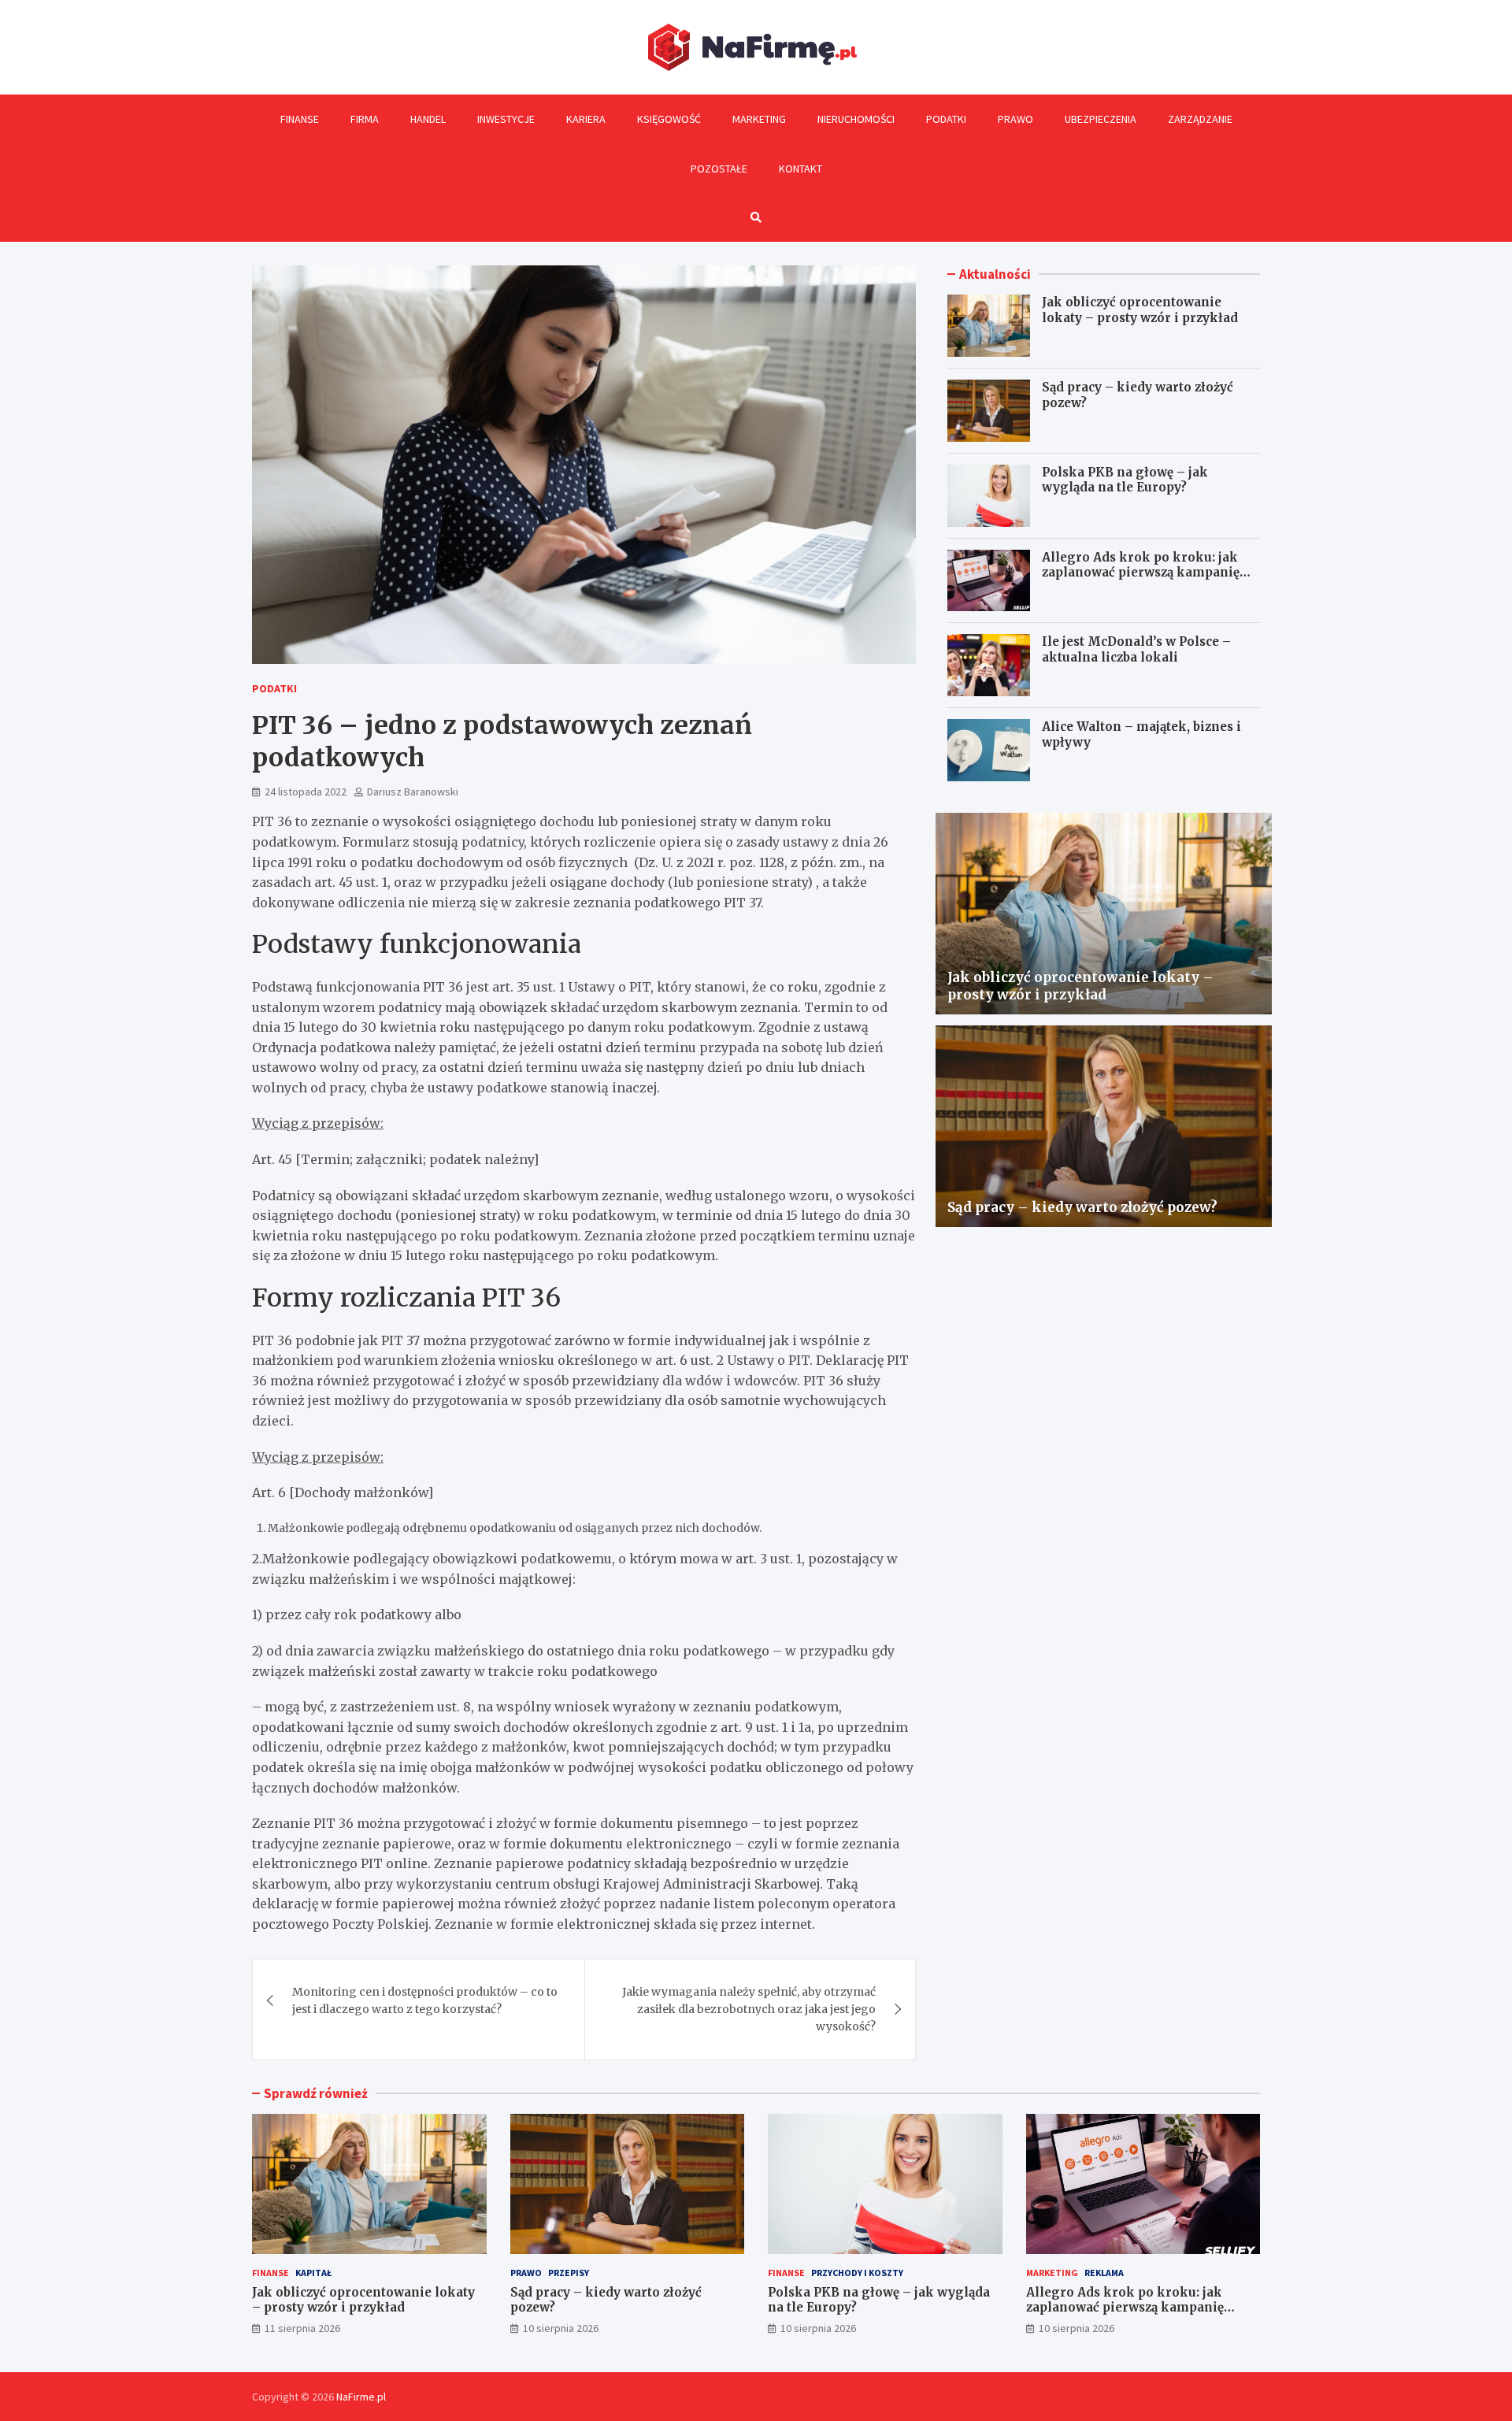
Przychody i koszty (857, 2273)
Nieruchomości (856, 119)
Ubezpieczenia (1101, 119)
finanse (271, 2273)
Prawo (1015, 119)
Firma (365, 119)
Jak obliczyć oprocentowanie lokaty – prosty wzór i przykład (1140, 310)
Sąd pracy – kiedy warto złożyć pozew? (1082, 1207)
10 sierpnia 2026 (561, 2328)
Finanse (300, 119)
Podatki (946, 119)
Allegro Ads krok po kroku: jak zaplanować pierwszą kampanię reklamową (1141, 573)
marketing (1052, 2273)
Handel (428, 119)
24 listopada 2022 (306, 792)
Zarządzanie (1200, 119)
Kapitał (313, 2273)
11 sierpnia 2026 (302, 2328)
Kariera (586, 119)
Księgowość (669, 119)
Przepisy (569, 2273)
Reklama (1104, 2273)
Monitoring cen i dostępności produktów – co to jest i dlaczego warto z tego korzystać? (425, 2000)
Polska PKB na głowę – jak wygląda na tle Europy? (1125, 480)
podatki (274, 688)
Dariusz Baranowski (413, 792)
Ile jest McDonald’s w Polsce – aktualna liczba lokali (1136, 649)
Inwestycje (506, 119)
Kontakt (800, 169)
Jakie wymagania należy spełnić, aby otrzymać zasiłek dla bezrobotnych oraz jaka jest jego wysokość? (749, 2009)
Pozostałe (719, 169)
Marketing (759, 119)
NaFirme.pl (361, 2397)
